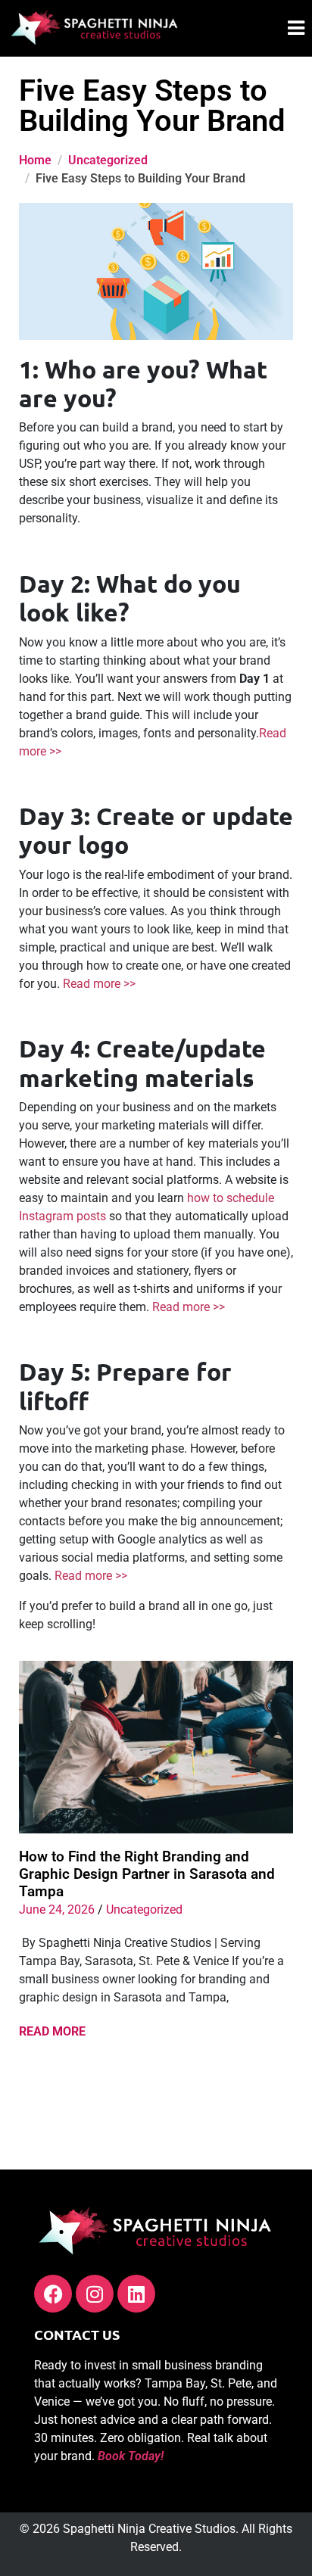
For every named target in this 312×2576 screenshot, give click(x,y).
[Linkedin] (136, 2294)
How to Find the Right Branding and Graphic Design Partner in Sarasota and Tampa (147, 1874)
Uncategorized (144, 1909)
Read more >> (99, 984)
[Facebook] (53, 2294)
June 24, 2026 (57, 1909)
